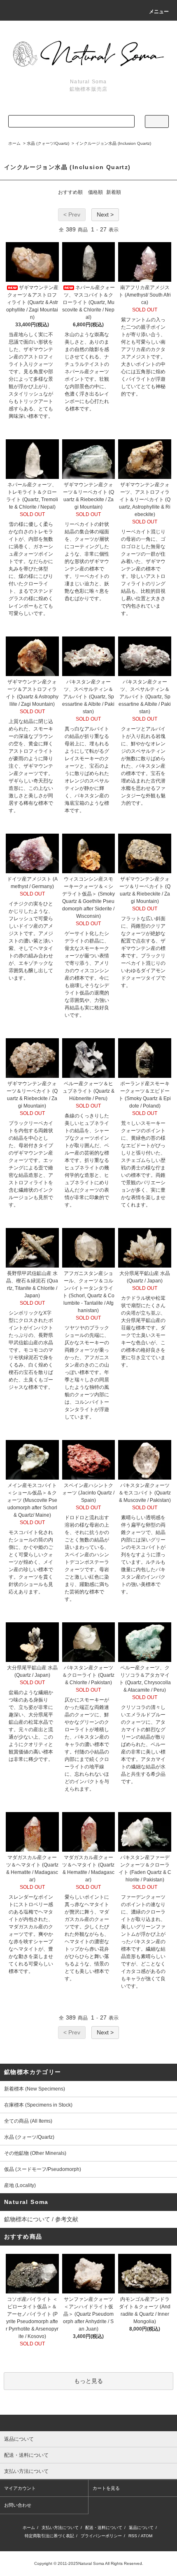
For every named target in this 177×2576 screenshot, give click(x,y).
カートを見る (106, 2488)
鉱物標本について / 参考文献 (41, 2219)
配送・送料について (104, 2528)
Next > (105, 214)
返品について (141, 2528)
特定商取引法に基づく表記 (49, 2536)
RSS (133, 2536)
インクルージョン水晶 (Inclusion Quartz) (113, 143)
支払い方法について (60, 2528)
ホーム (14, 143)
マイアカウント (20, 2488)
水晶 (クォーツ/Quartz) (48, 143)
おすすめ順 (70, 192)
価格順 (95, 192)
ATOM (147, 2536)
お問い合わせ (18, 2505)
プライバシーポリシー (101, 2536)
